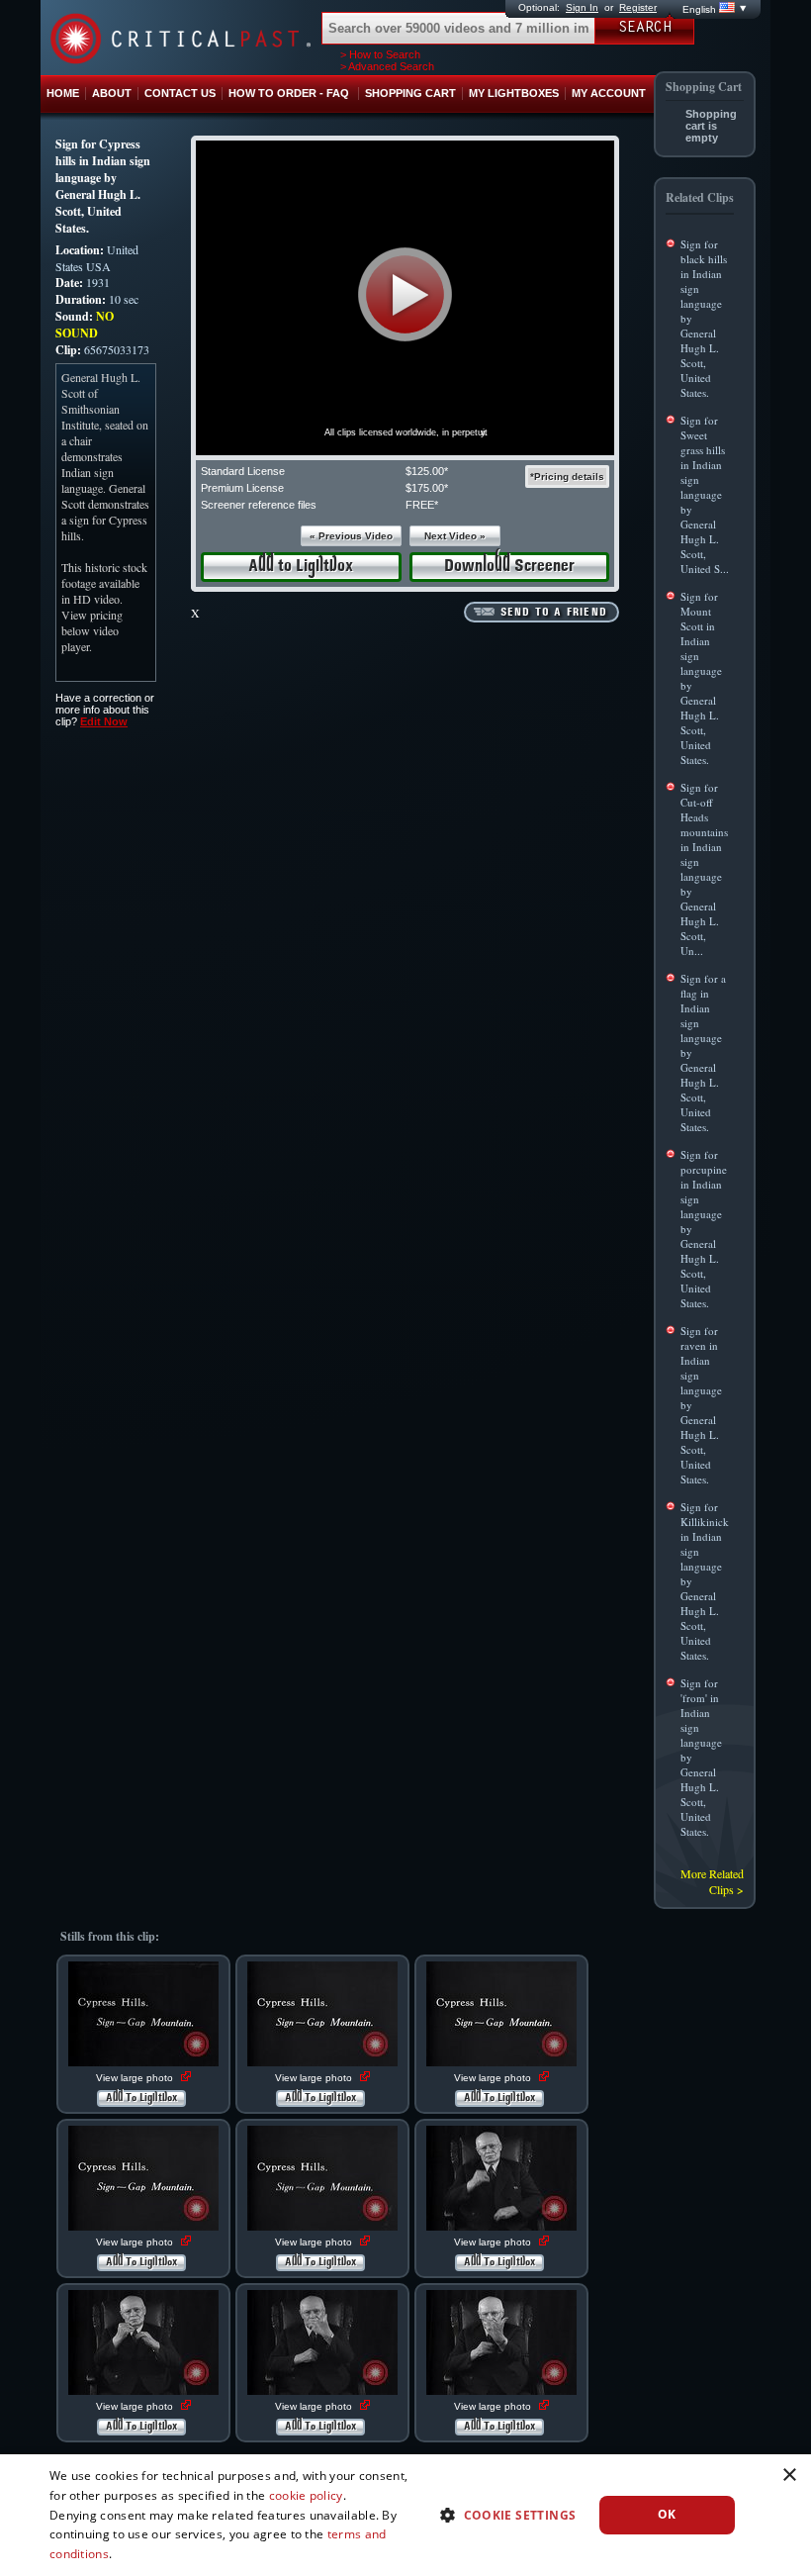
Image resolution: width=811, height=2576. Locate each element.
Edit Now (104, 721)
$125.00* (427, 471)
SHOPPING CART (410, 93)
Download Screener (509, 567)
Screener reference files (259, 505)
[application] (405, 298)
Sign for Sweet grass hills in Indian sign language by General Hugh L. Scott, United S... (705, 494)
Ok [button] (667, 2514)
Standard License (243, 471)
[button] (405, 294)
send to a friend (554, 613)
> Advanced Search (387, 66)
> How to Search (380, 54)
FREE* (422, 505)
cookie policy (306, 2495)
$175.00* (427, 488)
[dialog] (405, 2515)
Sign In (582, 7)
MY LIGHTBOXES (514, 93)
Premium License (242, 488)
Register (638, 7)
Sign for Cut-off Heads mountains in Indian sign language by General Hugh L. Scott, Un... (704, 869)
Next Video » (455, 536)
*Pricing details (567, 477)
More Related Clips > (712, 1881)
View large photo (136, 2078)
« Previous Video (351, 536)
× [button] (789, 2476)
